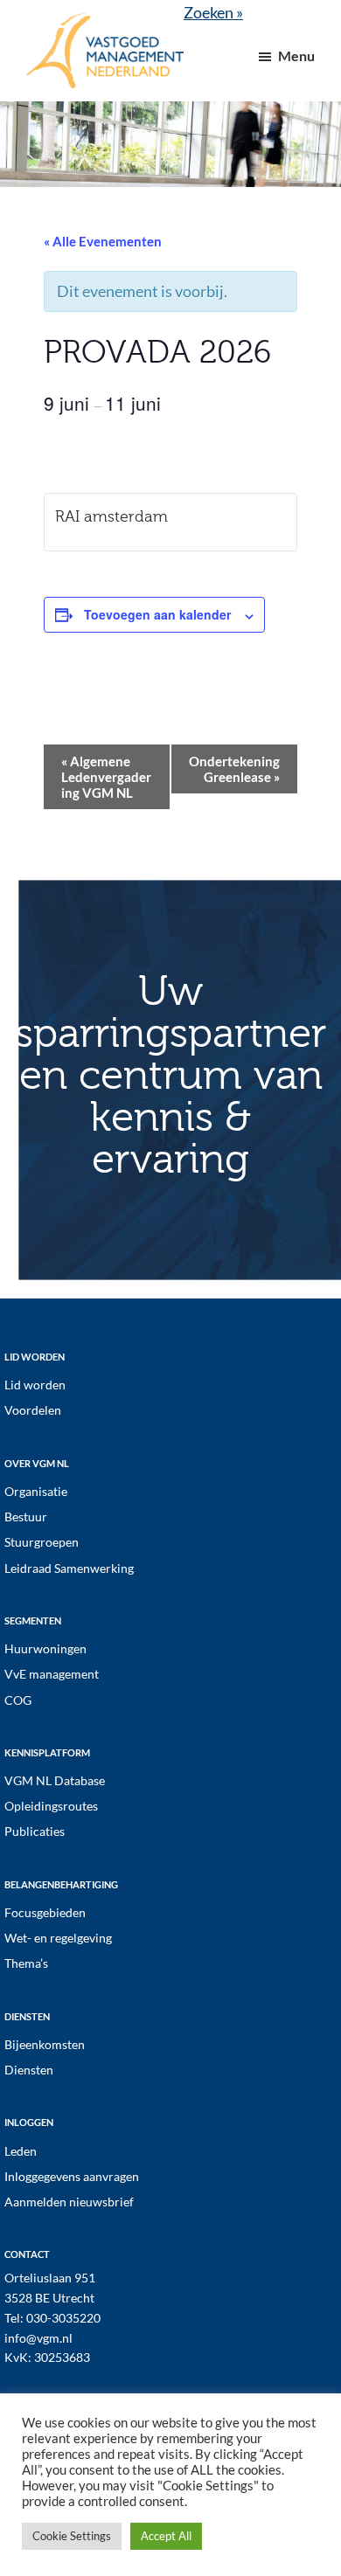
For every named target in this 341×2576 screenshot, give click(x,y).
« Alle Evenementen (103, 241)
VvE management (52, 1674)
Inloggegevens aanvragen (72, 2176)
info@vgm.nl (38, 2338)
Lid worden (35, 1385)
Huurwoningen (45, 1648)
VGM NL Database (55, 1780)
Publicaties (35, 1831)
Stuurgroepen (42, 1542)
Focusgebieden (45, 1912)
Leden (21, 2151)
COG (18, 1700)
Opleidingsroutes (51, 1806)
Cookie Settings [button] (72, 2536)
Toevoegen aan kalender (157, 614)
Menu (296, 55)
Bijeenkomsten (45, 2044)
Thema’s (26, 1963)
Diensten (29, 2070)
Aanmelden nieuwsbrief (69, 2202)
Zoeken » (213, 12)
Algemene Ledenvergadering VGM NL (106, 777)
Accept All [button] (166, 2536)
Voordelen (33, 1410)
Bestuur (26, 1517)
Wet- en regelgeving (58, 1938)
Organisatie (36, 1491)
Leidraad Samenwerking (69, 1568)
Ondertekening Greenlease (234, 769)
